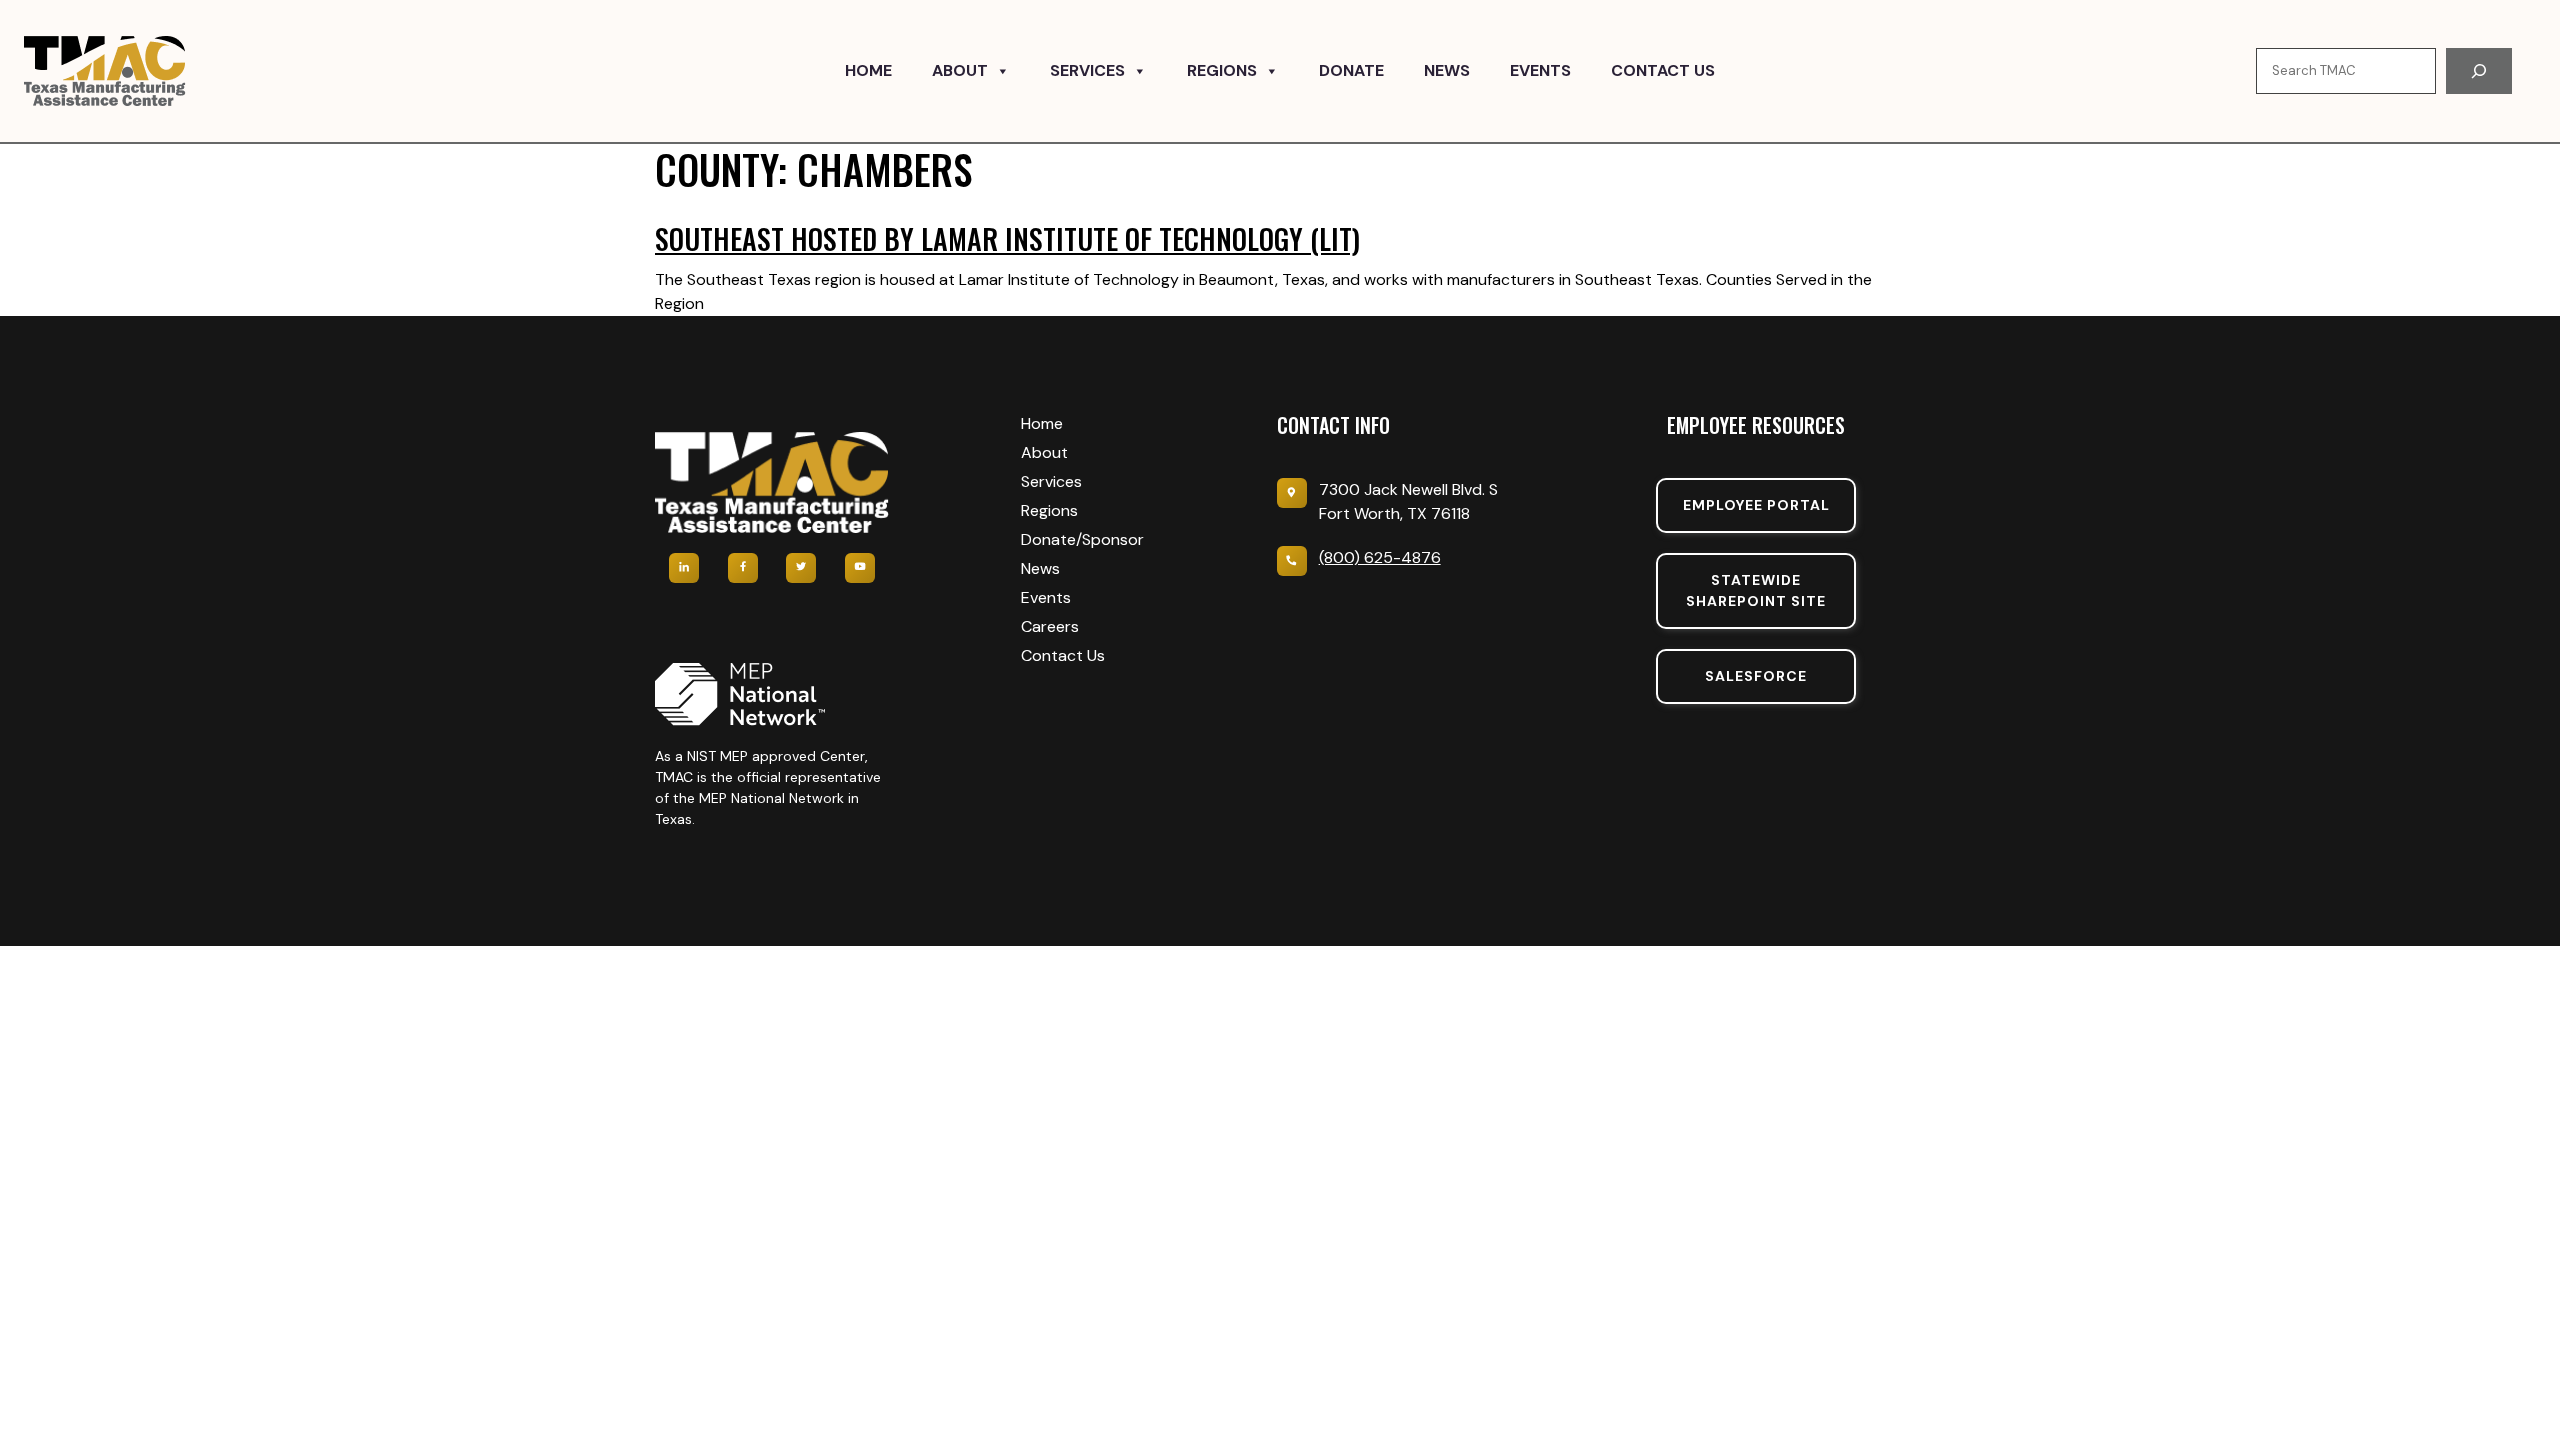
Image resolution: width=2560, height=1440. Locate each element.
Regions (1222, 70)
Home (868, 70)
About (960, 70)
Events (1540, 70)
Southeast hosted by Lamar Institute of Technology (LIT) (1007, 238)
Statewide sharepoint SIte (1756, 590)
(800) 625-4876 (1380, 557)
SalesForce (1756, 676)
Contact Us (1663, 70)
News (1447, 70)
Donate (1351, 70)
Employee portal (1756, 505)
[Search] (2479, 71)
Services (1087, 70)
